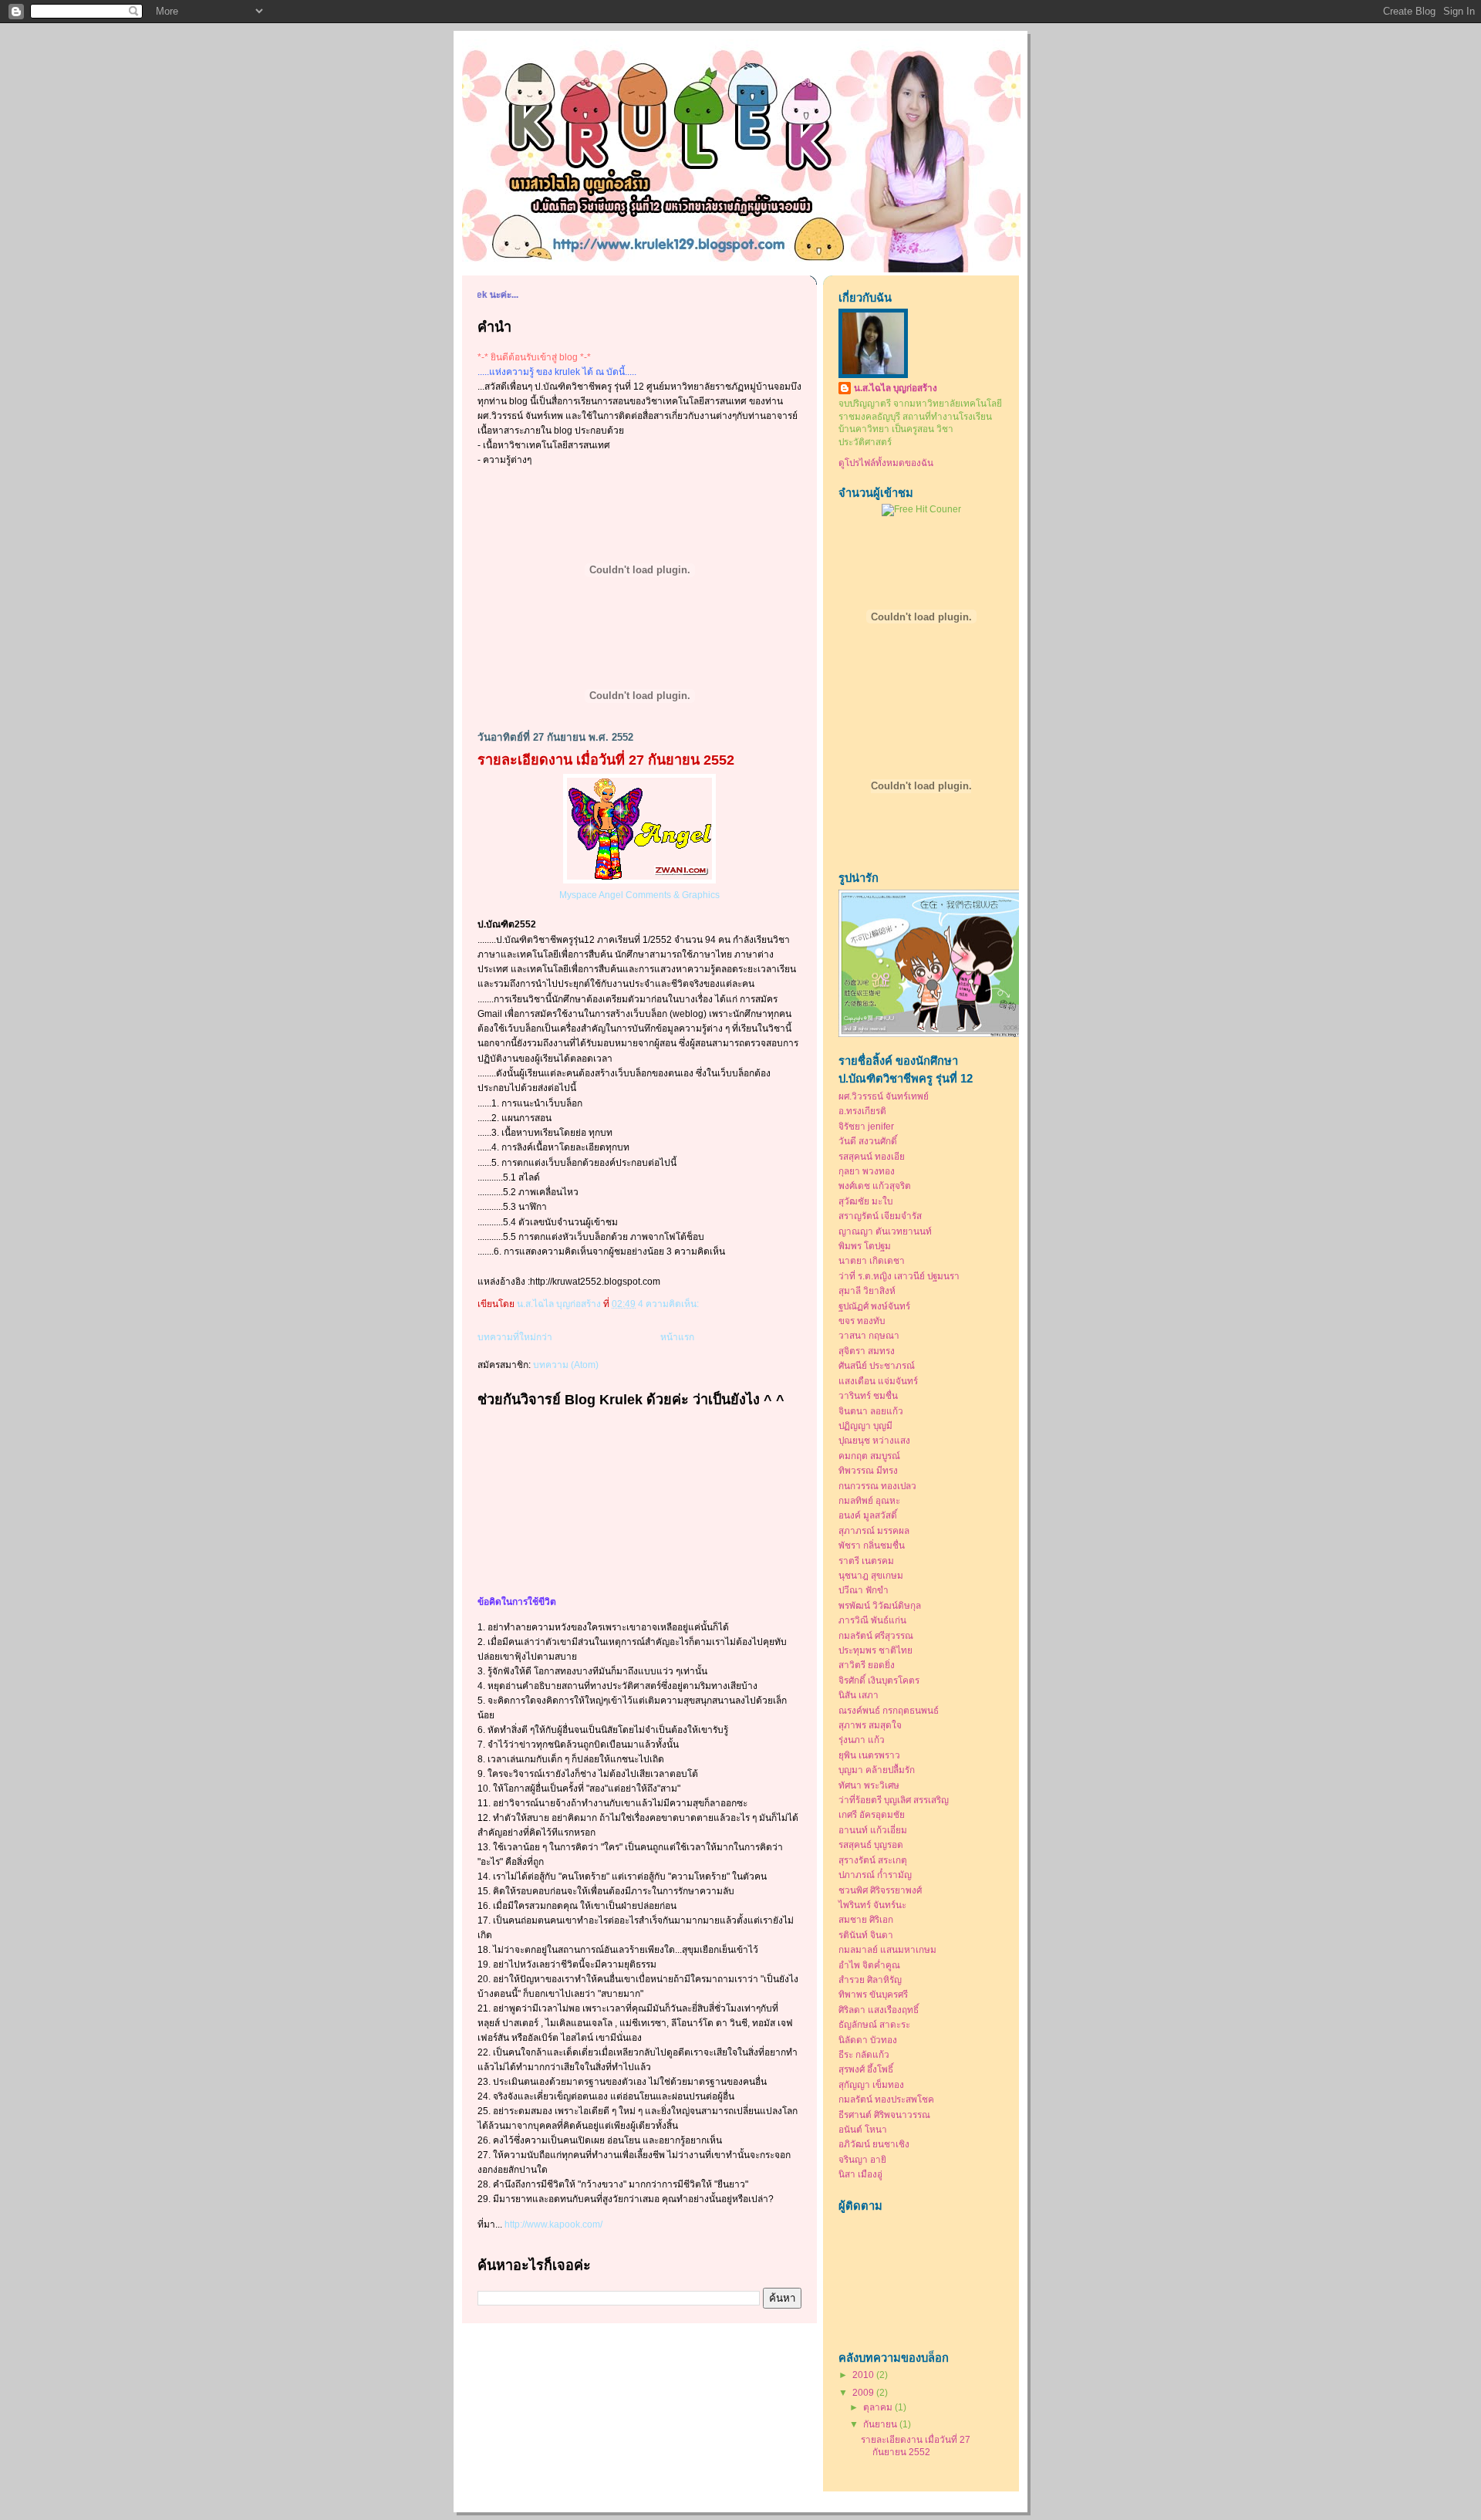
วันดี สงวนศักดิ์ (868, 1141)
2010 (864, 2375)
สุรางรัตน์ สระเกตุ (873, 1860)
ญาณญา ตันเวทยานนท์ (885, 1231)
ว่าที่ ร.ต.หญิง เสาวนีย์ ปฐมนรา (899, 1276)
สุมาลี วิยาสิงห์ (867, 1290)
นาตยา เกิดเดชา (872, 1260)
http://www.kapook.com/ (553, 2224)
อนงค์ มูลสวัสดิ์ (868, 1515)
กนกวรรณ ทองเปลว (877, 1486)
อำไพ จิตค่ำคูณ (869, 1965)
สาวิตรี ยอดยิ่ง (867, 1665)
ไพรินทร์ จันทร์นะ (872, 1905)
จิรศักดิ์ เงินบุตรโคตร (879, 1680)
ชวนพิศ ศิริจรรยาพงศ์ (880, 1890)
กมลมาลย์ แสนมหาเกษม (887, 1949)
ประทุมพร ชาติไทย (875, 1650)
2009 (864, 2392)
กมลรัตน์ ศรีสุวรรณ (876, 1635)
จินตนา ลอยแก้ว (871, 1411)
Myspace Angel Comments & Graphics (639, 895)
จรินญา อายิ (862, 2159)
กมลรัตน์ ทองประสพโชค (886, 2099)
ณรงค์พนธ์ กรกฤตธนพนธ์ (889, 1710)
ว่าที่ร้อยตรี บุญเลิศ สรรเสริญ (894, 1800)
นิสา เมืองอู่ (860, 2174)
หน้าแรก (677, 1337)
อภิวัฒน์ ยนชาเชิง (874, 2144)
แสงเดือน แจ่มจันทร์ (878, 1381)
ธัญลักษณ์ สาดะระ (874, 2024)
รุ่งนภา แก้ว (862, 1740)
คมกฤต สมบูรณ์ (869, 1456)
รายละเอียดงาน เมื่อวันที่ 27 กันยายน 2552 (606, 760)
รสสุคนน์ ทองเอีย (872, 1156)
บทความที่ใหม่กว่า (515, 1337)
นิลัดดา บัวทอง (868, 2040)
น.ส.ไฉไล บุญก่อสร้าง (896, 388)
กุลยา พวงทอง (867, 1171)
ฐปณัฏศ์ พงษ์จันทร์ (874, 1306)
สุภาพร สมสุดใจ (870, 1725)
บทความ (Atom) (566, 1365)
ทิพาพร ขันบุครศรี (873, 1994)
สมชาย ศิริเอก (866, 1919)
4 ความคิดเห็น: (670, 1304)
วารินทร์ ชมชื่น (868, 1395)
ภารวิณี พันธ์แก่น (872, 1620)
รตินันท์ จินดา (866, 1935)
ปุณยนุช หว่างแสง (874, 1440)
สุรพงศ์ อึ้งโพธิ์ (866, 2069)
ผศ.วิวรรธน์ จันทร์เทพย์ (884, 1096)
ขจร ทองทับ (862, 1321)
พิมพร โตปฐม (865, 1246)
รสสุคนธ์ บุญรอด (871, 1844)
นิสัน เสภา (859, 1695)
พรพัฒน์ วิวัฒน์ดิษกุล (880, 1605)
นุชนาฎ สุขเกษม (871, 1575)
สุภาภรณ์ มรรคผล (874, 1530)
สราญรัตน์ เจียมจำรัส (880, 1216)
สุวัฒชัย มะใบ (865, 1201)
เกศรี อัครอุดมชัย (872, 1814)
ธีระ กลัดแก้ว (864, 2054)
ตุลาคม (879, 2407)
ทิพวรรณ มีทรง (868, 1470)
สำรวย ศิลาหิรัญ (870, 1980)
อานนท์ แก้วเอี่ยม (873, 1830)
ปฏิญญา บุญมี (865, 1426)
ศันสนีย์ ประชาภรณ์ (877, 1365)
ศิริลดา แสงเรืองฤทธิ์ (879, 2010)
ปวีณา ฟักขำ (864, 1590)
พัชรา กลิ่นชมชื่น (872, 1545)
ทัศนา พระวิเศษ (869, 1785)
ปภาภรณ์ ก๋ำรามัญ (875, 1875)
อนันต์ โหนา (863, 2129)
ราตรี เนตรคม (866, 1561)
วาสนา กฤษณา (869, 1335)
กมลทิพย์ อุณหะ (869, 1500)
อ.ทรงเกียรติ (862, 1111)
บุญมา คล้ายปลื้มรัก (877, 1770)
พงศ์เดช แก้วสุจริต (875, 1186)
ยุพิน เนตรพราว (869, 1755)
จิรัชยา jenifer (866, 1126)
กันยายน (881, 2424)
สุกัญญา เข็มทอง (871, 2084)
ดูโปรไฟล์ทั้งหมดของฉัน (886, 463)
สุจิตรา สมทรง (867, 1351)
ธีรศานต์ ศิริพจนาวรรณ (884, 2115)
